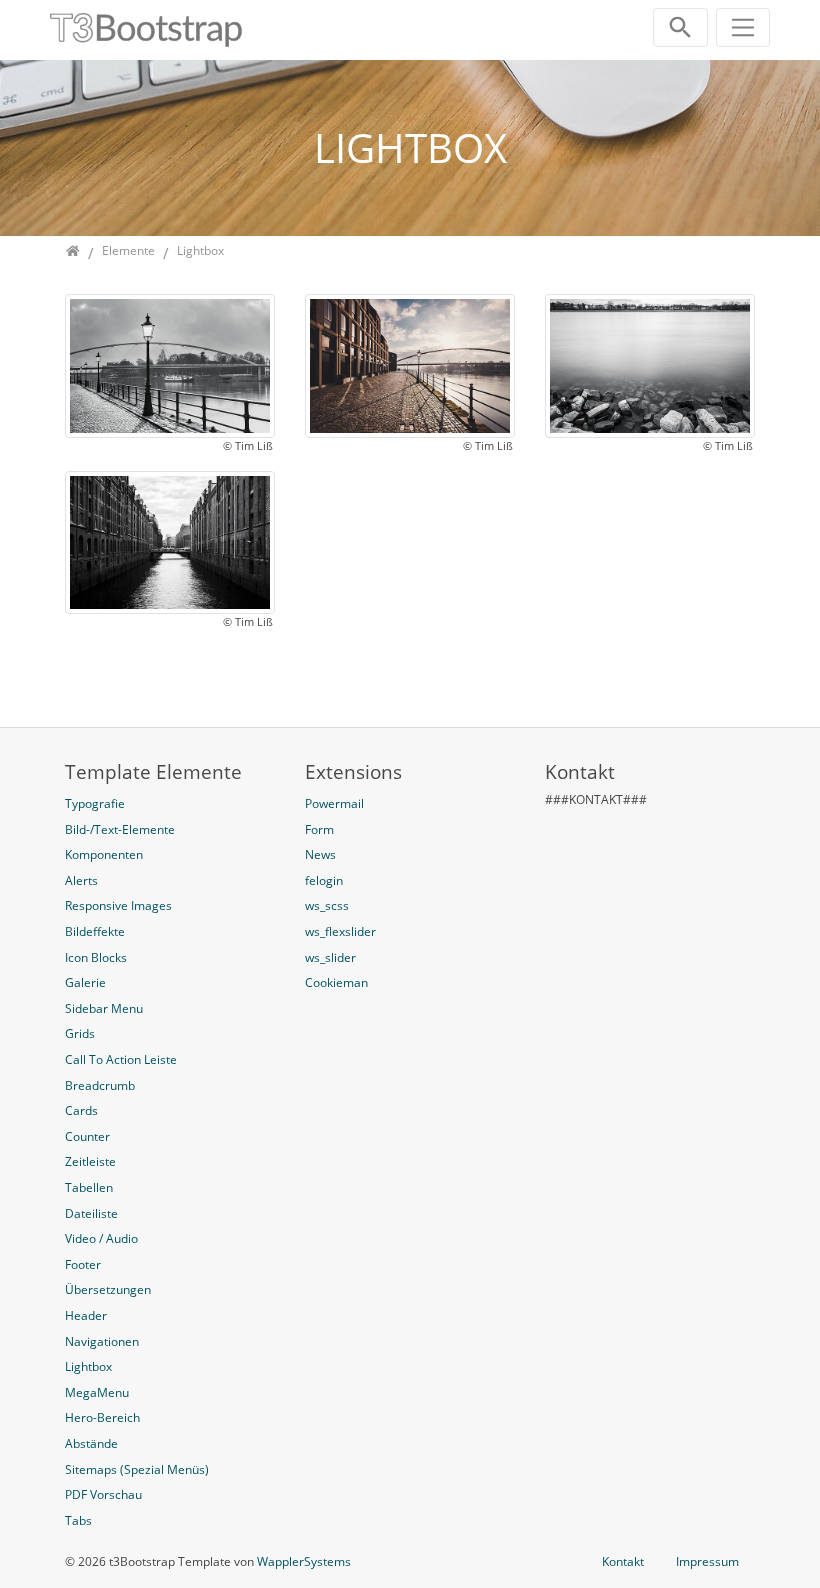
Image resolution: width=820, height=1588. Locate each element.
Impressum (707, 1561)
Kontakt (623, 1561)
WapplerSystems (304, 1561)
